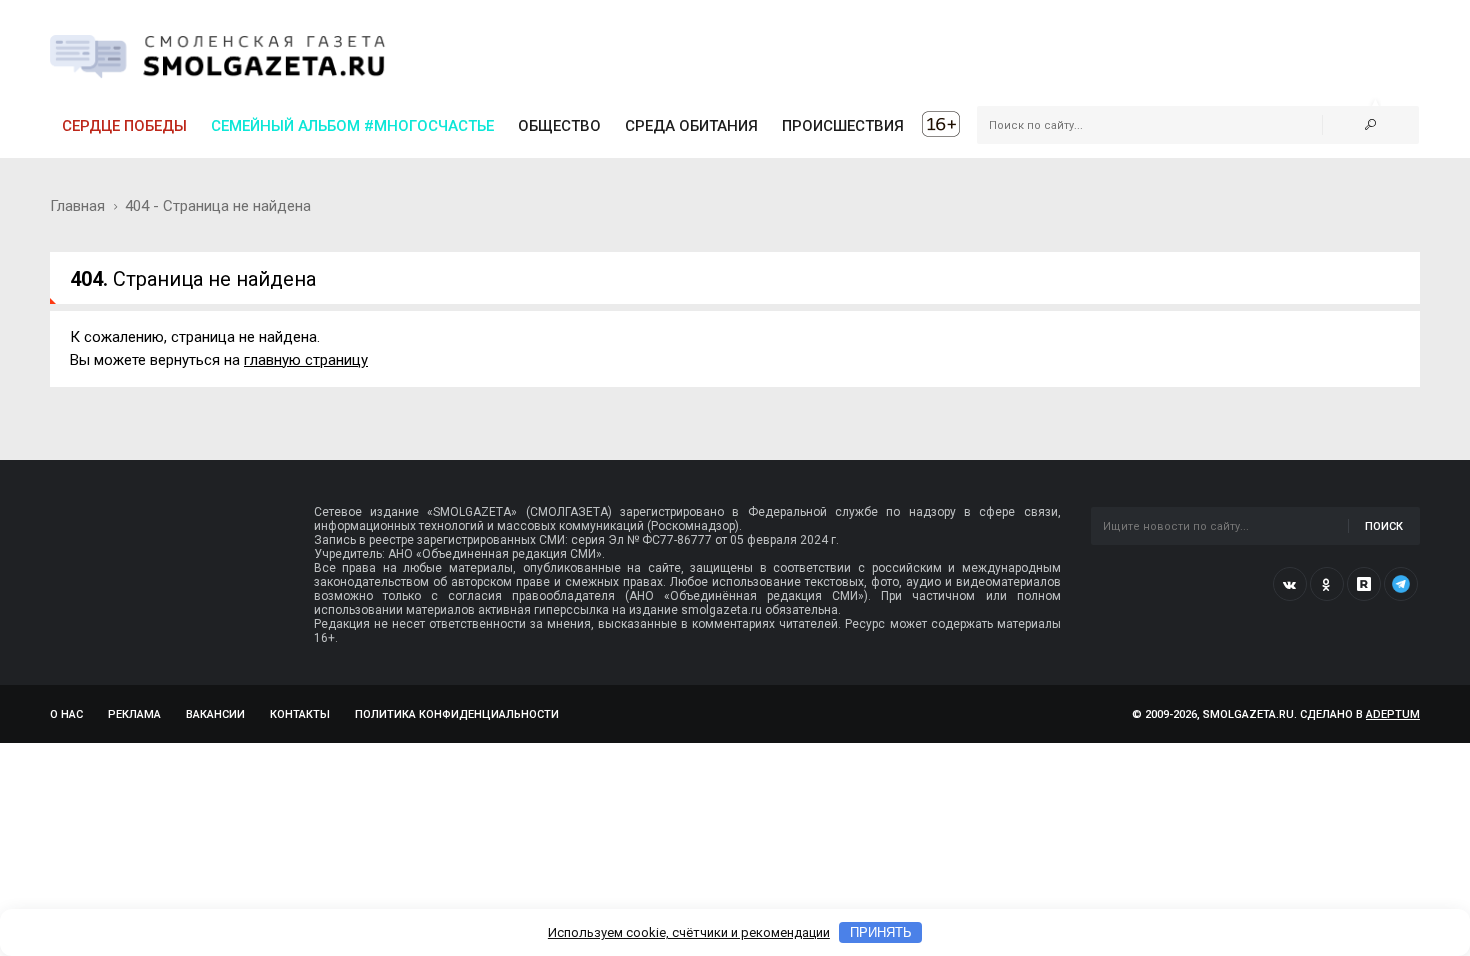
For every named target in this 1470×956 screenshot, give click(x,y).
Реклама (134, 714)
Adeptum (1393, 714)
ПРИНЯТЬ (881, 932)
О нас (66, 714)
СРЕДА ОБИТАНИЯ (691, 126)
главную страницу (306, 360)
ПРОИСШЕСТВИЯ (843, 126)
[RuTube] (1364, 584)
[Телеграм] (1401, 584)
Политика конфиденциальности (457, 714)
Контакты (300, 714)
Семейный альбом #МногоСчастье (352, 126)
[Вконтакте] (1290, 584)
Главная (77, 206)
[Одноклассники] (1327, 584)
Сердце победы (124, 126)
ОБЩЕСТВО (559, 126)
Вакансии (215, 714)
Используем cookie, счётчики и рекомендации (689, 932)
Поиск (1384, 526)
